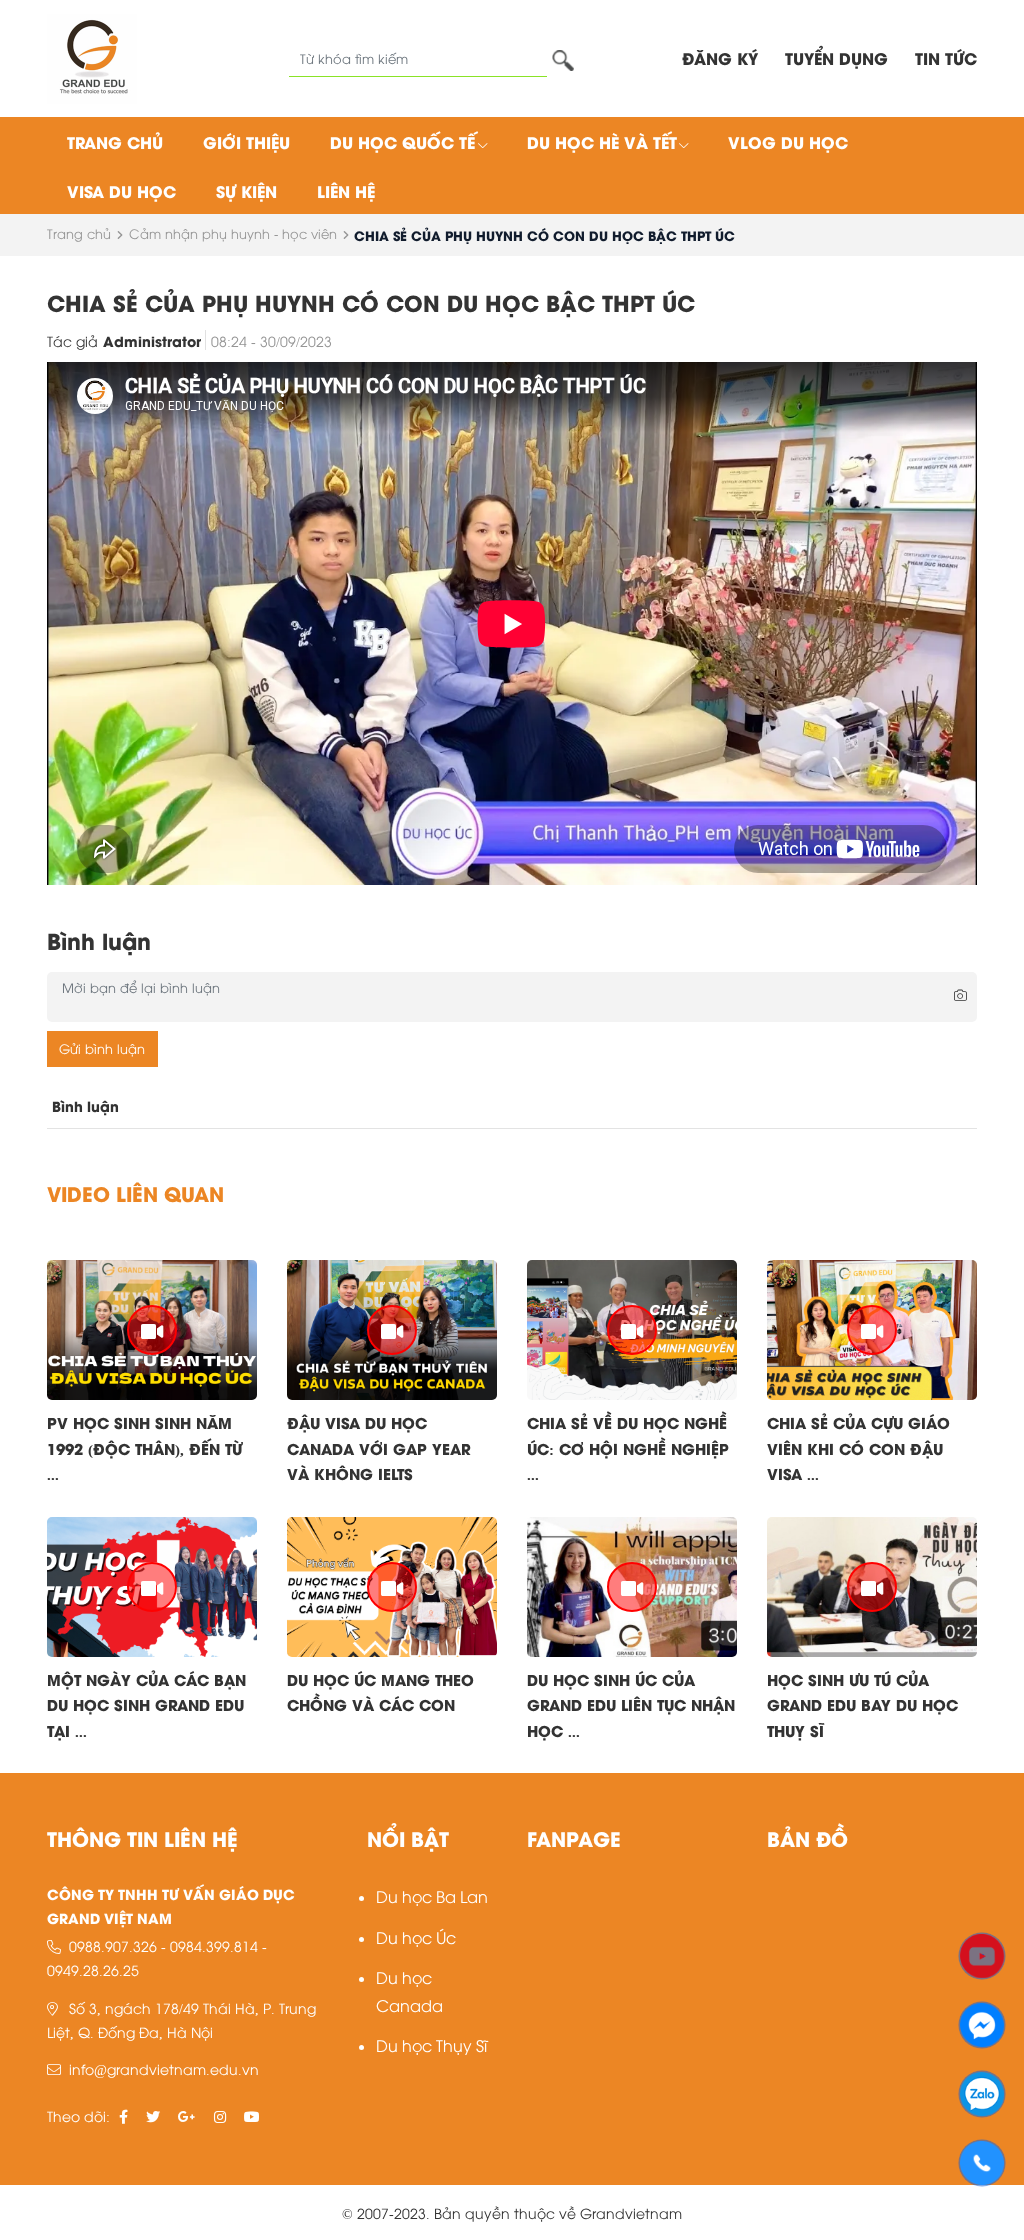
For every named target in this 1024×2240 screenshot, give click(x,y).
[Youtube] (982, 1953)
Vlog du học (788, 141)
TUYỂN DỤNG (836, 57)
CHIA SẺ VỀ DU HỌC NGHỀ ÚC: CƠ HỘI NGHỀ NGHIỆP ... (628, 1447)
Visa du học (121, 190)
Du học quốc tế (402, 141)
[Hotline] (982, 2160)
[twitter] (153, 2115)
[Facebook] (982, 2022)
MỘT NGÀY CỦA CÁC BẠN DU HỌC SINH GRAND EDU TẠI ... (146, 1704)
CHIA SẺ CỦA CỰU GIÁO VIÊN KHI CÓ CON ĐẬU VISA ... (858, 1447)
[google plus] (187, 2115)
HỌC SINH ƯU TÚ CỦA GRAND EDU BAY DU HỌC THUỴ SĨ (862, 1704)
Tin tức (946, 57)
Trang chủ (115, 141)
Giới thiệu (246, 141)
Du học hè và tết (602, 141)
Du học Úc (416, 1936)
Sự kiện (246, 190)
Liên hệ (346, 190)
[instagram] (220, 2115)
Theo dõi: (78, 2115)
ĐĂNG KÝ (720, 57)
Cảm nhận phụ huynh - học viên (233, 233)
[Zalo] (982, 2091)
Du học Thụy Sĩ (431, 2044)
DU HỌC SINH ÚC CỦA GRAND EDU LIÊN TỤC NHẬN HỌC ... (631, 1704)
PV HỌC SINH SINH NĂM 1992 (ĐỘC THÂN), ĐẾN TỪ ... (144, 1447)
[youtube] (252, 2115)
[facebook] (123, 2115)
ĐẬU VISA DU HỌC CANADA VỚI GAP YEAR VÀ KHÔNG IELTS (379, 1447)
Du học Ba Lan (432, 1895)
